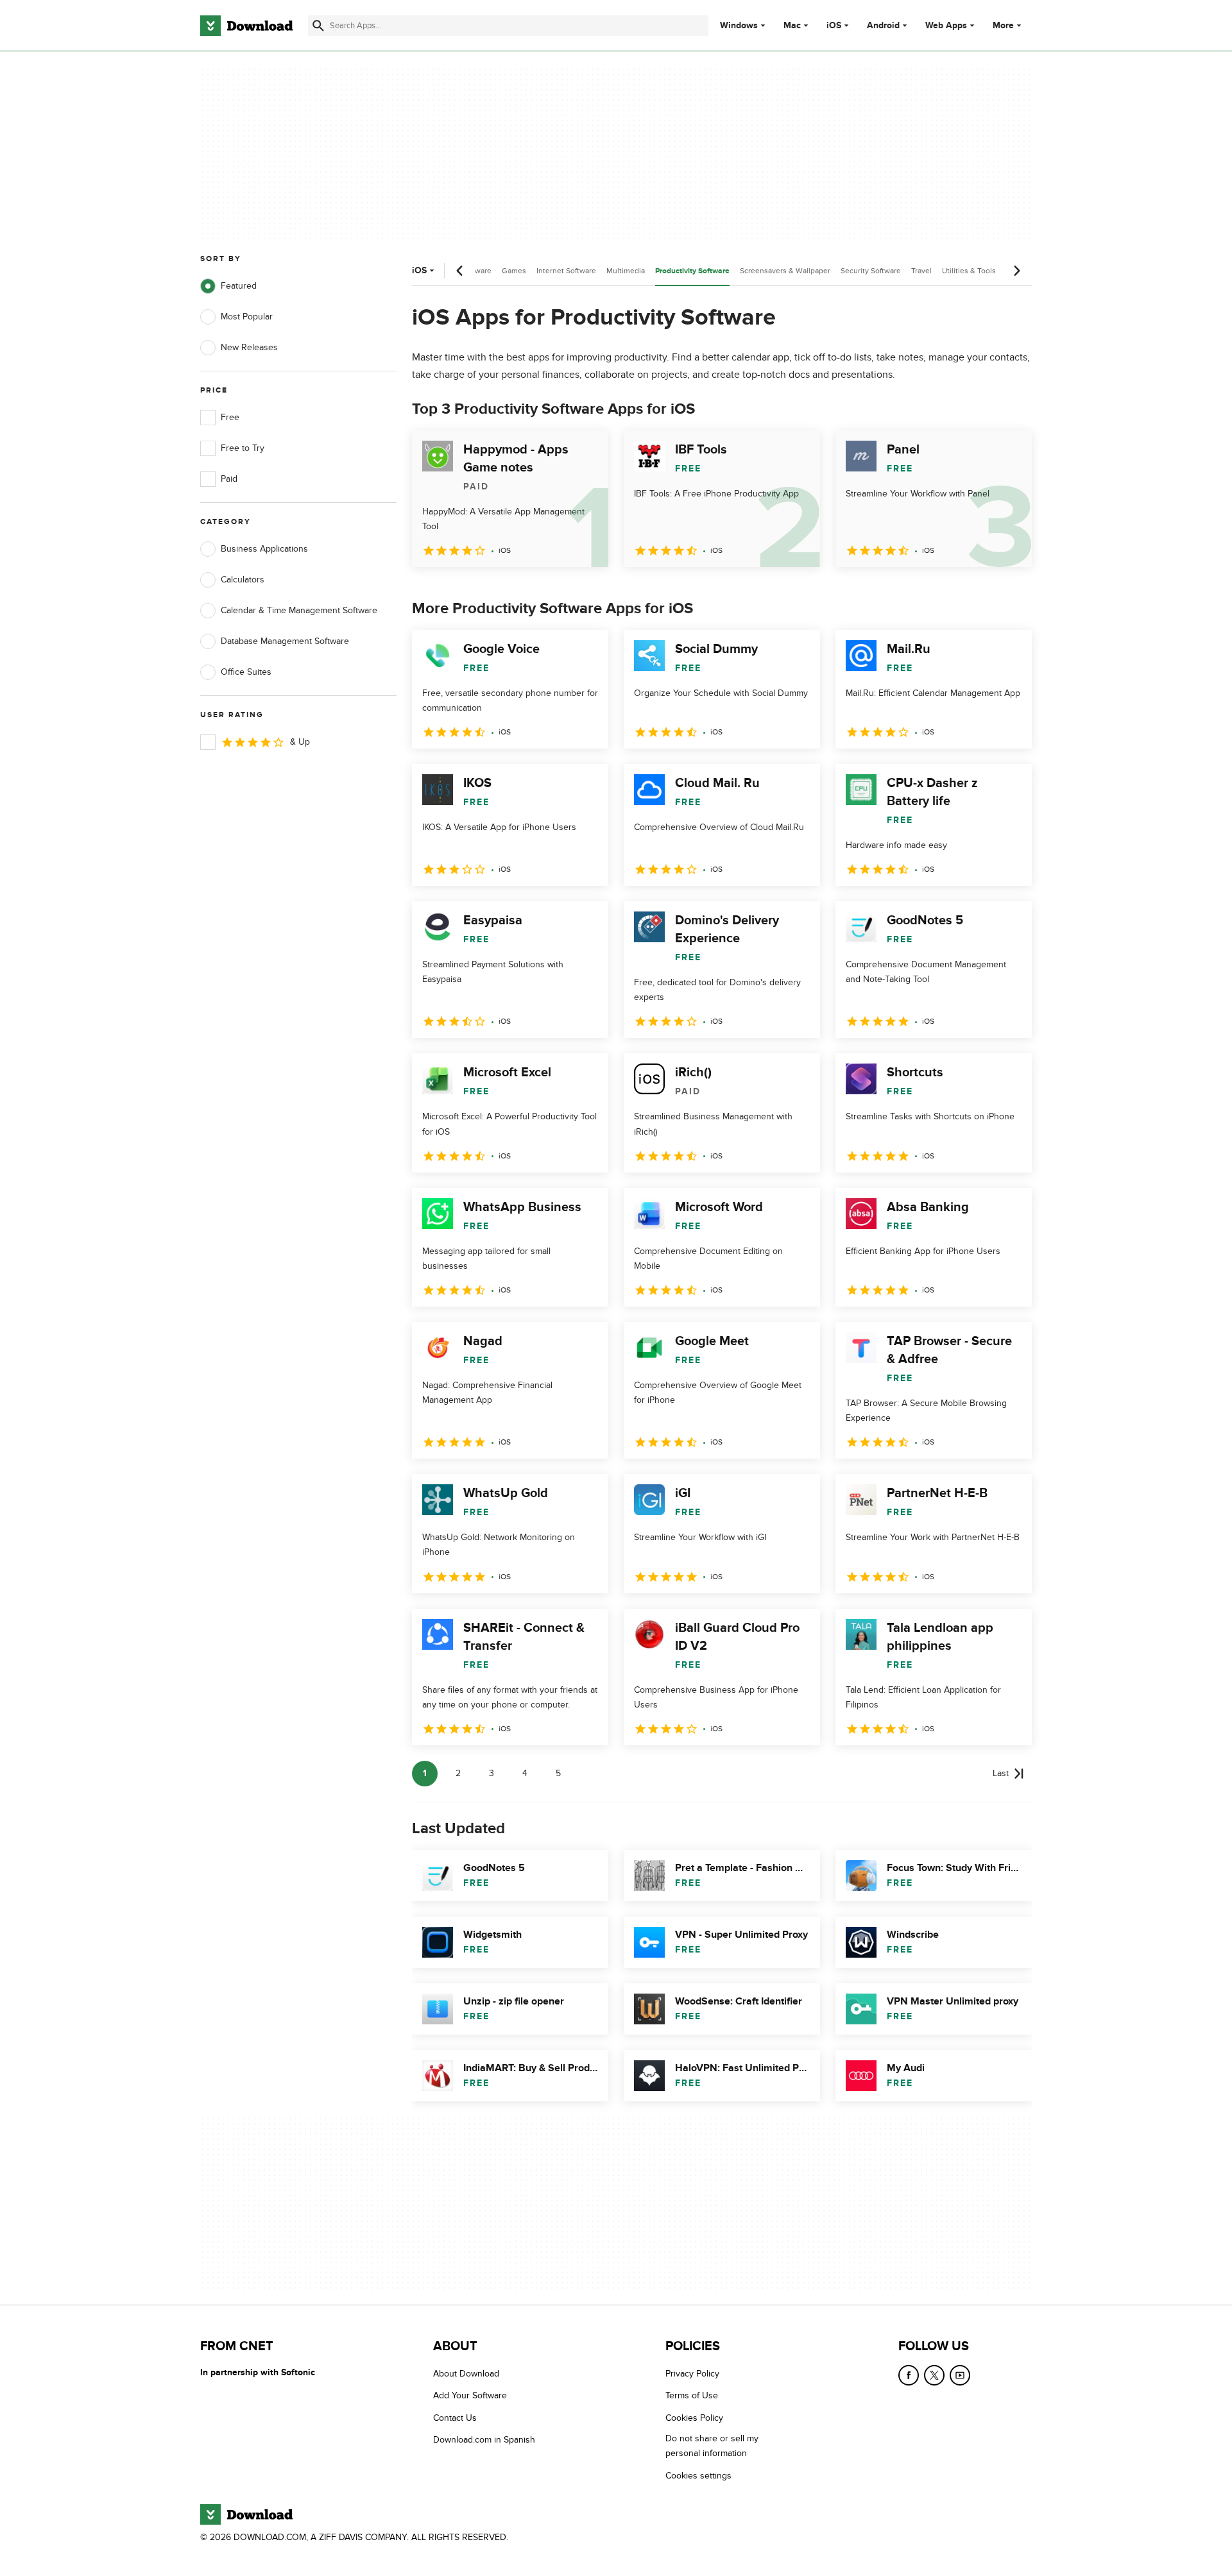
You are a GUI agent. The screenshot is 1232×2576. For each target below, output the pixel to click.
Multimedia (626, 271)
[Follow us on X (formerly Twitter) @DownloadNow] (934, 2375)
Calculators (243, 580)
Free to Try (243, 448)
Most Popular (247, 317)
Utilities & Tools (969, 271)
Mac (792, 26)
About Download (466, 2374)
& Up (300, 742)
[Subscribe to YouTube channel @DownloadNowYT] (960, 2375)
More (1003, 25)
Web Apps (946, 26)
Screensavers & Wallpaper (785, 271)
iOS (834, 26)
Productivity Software (692, 271)
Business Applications (264, 549)
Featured (239, 286)
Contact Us (455, 2418)
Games (514, 271)
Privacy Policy (692, 2374)
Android (883, 26)
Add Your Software (470, 2396)
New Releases (249, 347)
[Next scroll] (1016, 271)
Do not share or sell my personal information (712, 2446)
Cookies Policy (694, 2418)
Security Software (871, 271)
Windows (739, 26)
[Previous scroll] (460, 271)
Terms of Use (692, 2396)
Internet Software (566, 271)
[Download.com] (246, 26)
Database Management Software (285, 641)
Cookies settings (698, 2476)
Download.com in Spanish (484, 2440)
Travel (921, 271)
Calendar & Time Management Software (299, 610)
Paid (229, 479)
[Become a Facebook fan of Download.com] (909, 2375)
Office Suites (246, 672)
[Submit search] (318, 26)
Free (230, 417)
